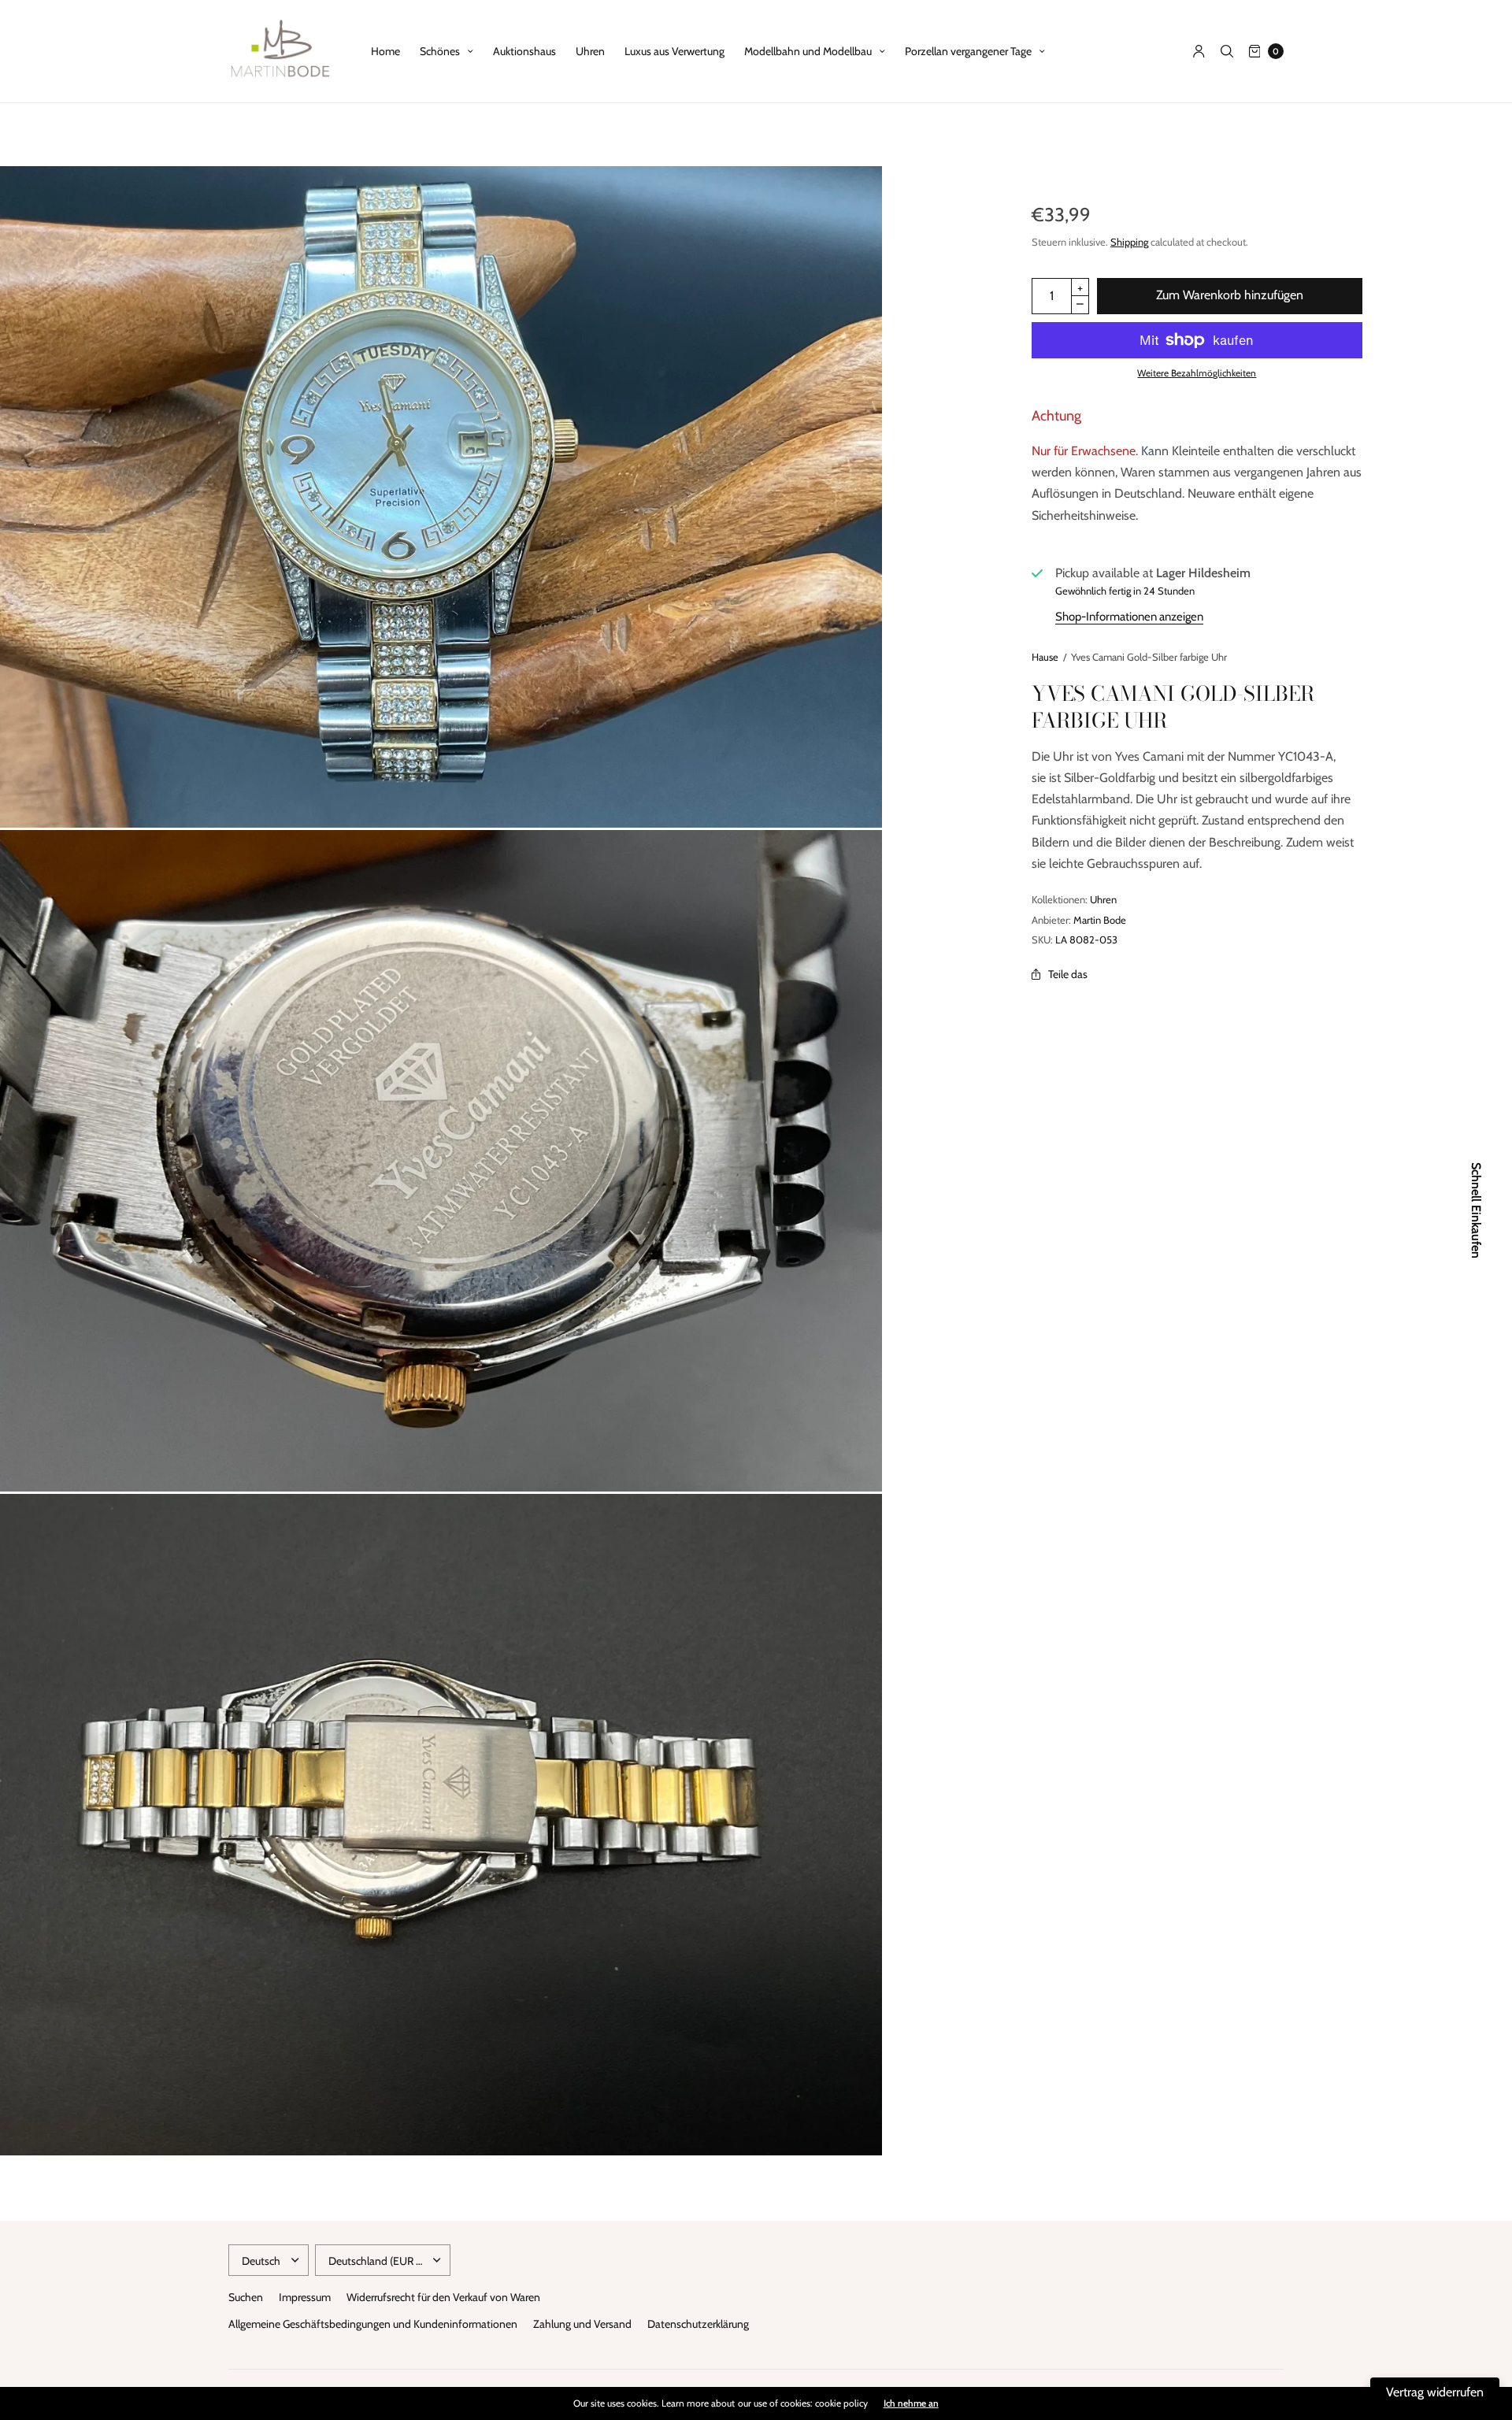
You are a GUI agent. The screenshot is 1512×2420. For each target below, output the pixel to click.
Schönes (440, 51)
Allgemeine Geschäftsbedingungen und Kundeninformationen (373, 2324)
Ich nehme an (911, 2403)
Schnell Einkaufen (1476, 1210)
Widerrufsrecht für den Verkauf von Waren (443, 2297)
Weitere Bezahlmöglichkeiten (1197, 373)
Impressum (305, 2297)
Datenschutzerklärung (698, 2324)
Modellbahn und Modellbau (808, 51)
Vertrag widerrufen (1435, 2392)
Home (385, 51)
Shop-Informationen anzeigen (1129, 617)
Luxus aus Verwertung (674, 51)
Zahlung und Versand (582, 2324)
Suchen (246, 2297)
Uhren (590, 51)
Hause (1045, 657)
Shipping (1129, 242)
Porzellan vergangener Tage (968, 51)
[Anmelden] (1199, 51)
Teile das (1068, 974)
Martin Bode (1100, 920)
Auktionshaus (524, 51)
